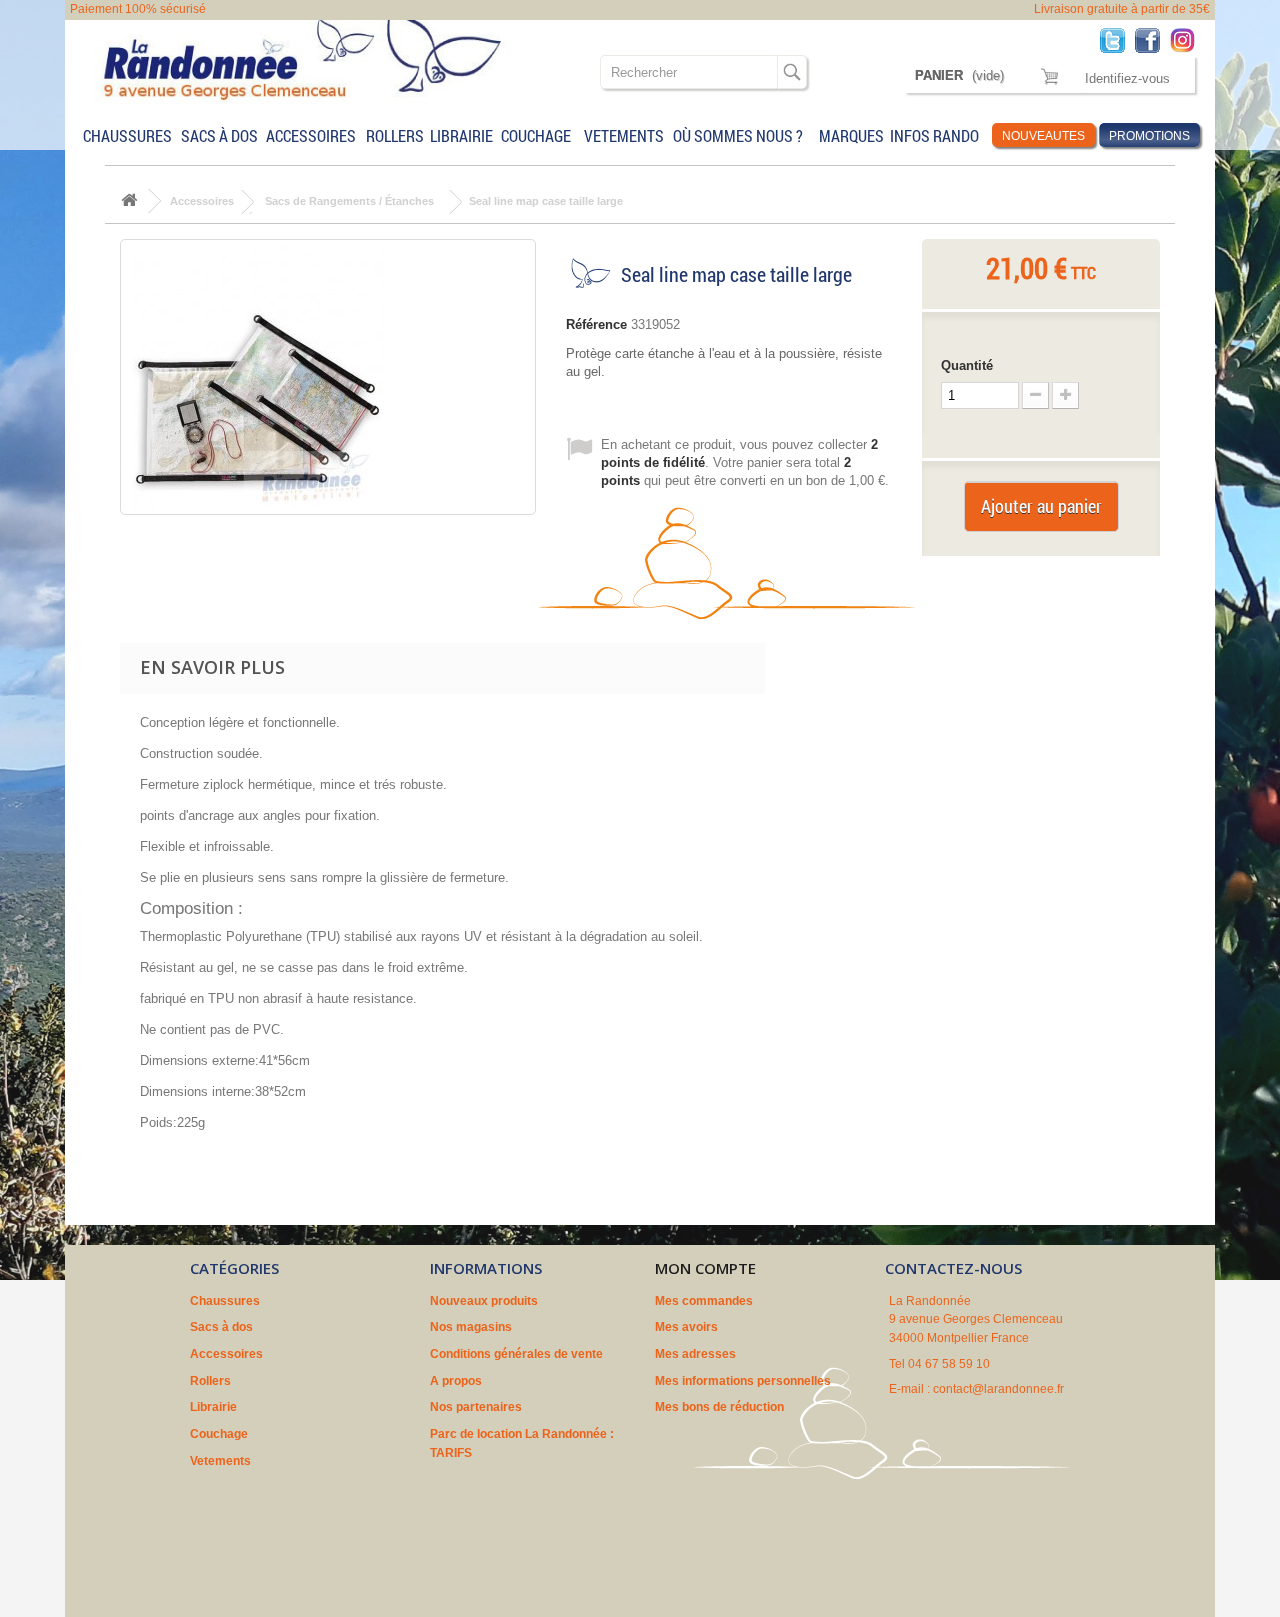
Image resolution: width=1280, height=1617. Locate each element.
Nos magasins (471, 1327)
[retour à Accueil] (129, 201)
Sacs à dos (219, 135)
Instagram (1187, 39)
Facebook (1152, 39)
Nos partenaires (476, 1407)
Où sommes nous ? (738, 135)
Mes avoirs (686, 1327)
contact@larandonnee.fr (998, 1389)
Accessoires (311, 135)
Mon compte (705, 1268)
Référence (596, 324)
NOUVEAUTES (1043, 136)
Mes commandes (704, 1301)
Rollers (394, 135)
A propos (456, 1381)
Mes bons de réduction (719, 1407)
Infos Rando (934, 135)
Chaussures (127, 135)
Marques (850, 135)
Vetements (624, 135)
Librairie (461, 135)
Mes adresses (695, 1354)
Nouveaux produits (484, 1301)
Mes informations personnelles (743, 1381)
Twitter (1117, 39)
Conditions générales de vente (516, 1354)
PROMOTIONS (1149, 136)
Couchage (536, 135)
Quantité (967, 365)
